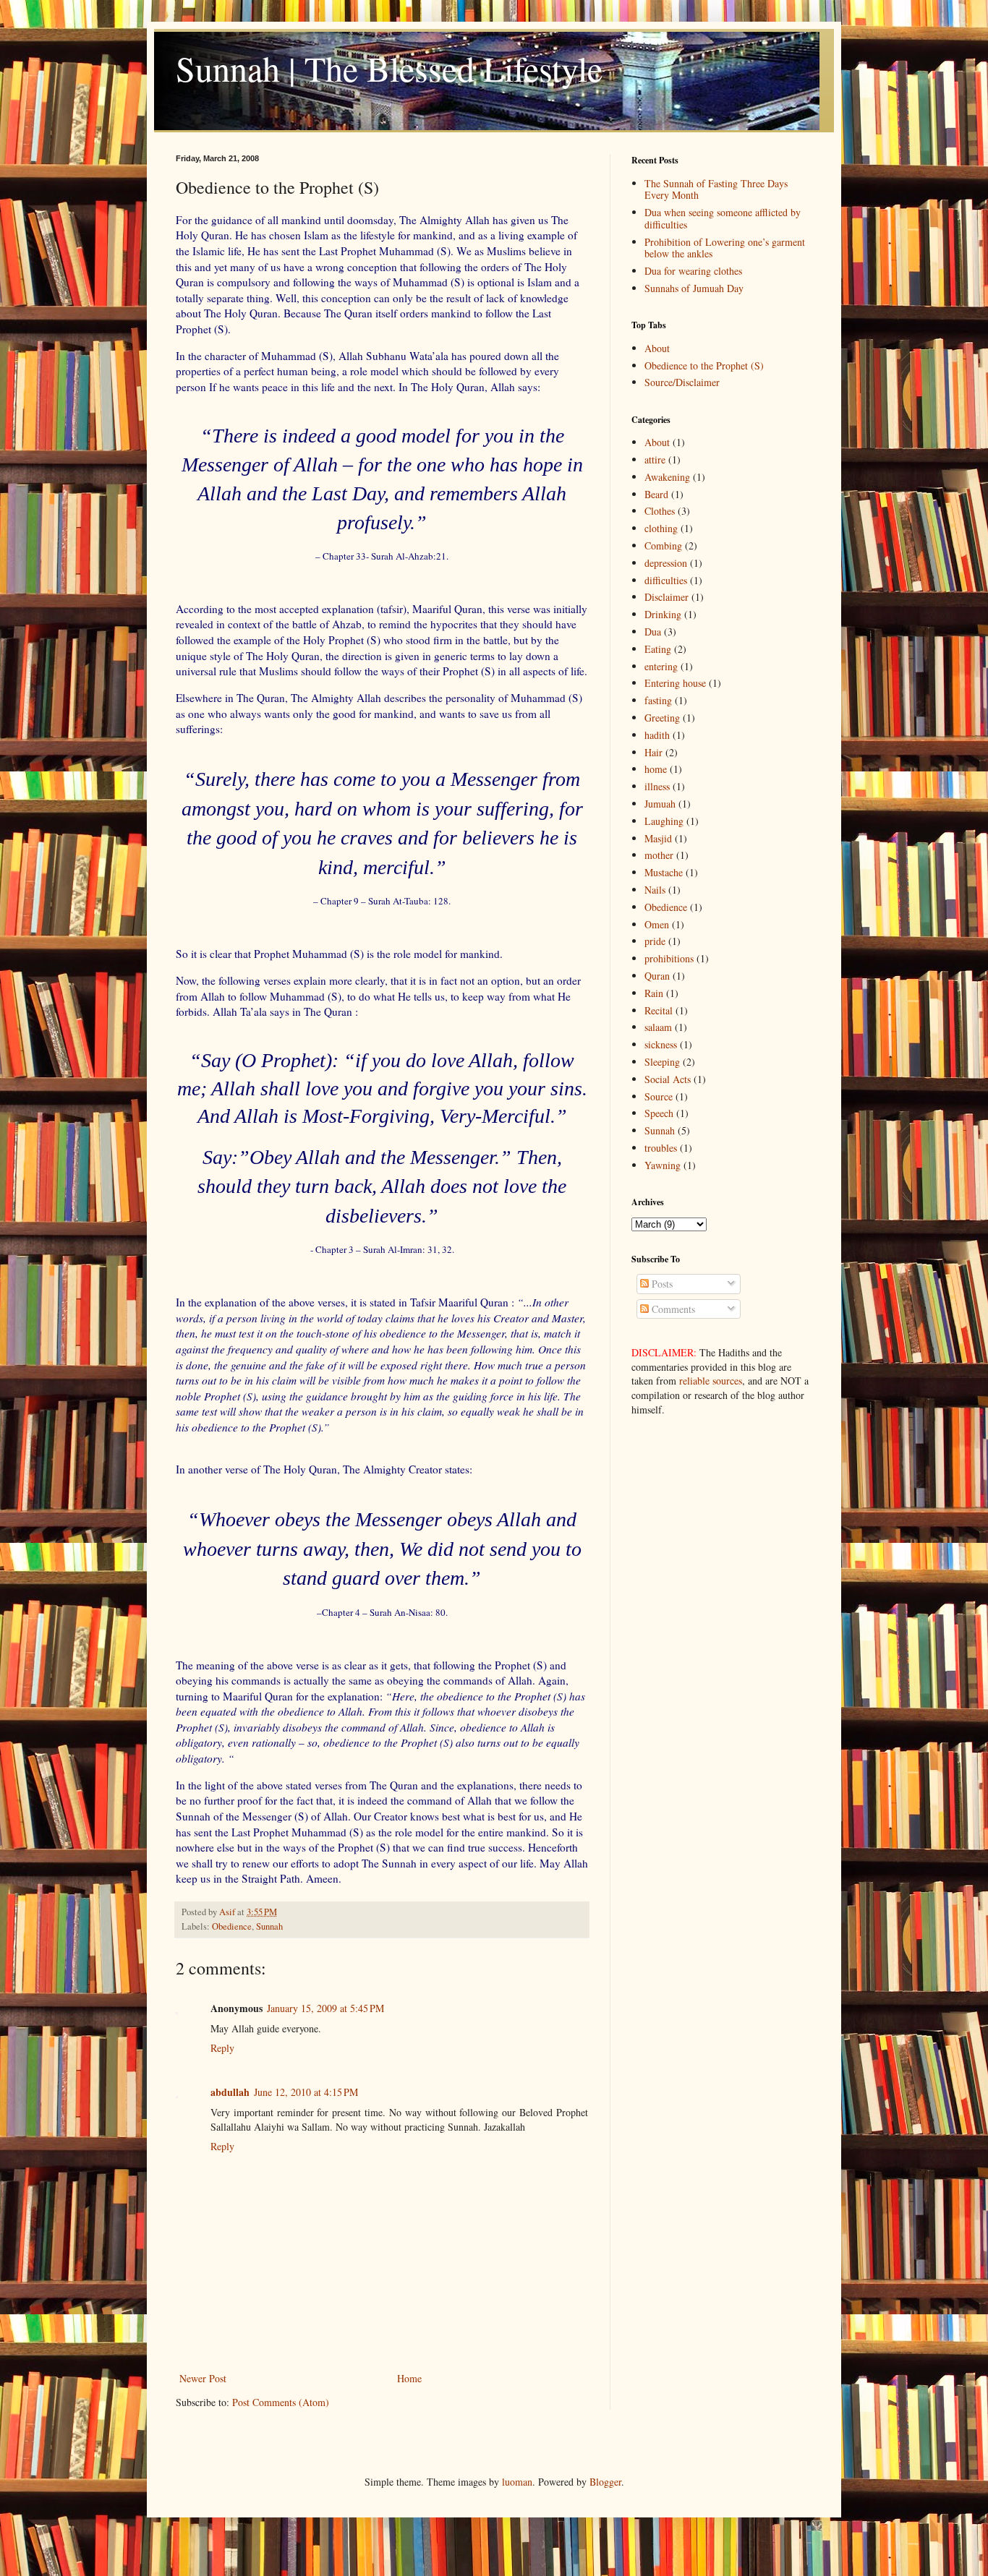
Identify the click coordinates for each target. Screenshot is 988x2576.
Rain (654, 993)
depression (666, 563)
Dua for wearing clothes (693, 271)
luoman (517, 2482)
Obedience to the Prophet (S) (704, 365)
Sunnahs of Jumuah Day (694, 288)
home (656, 769)
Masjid (658, 838)
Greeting (662, 718)
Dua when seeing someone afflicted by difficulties (723, 218)
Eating (658, 649)
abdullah (230, 2092)
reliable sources (711, 1381)
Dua (653, 632)
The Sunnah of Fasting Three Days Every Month (716, 189)
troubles (661, 1148)
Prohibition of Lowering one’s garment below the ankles (725, 248)
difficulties (666, 580)
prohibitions (669, 958)
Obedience (232, 1926)
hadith (657, 735)
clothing (661, 528)
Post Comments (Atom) (281, 2402)
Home (409, 2378)
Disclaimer (667, 597)
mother (659, 855)
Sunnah (269, 1926)
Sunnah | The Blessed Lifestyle (389, 68)
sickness (661, 1044)
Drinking (663, 614)
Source (659, 1096)
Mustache (664, 872)
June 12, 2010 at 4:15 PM (306, 2092)
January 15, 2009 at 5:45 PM (325, 2008)
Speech (659, 1113)
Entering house (675, 683)
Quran (657, 976)
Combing (663, 545)
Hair (653, 752)
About (657, 348)
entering (661, 666)
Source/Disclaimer (682, 382)
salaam (658, 1027)
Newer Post (203, 2378)
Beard (656, 494)
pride (655, 941)
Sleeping (662, 1062)
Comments (672, 1309)
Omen (657, 924)
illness (657, 786)
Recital (659, 1010)
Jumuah (660, 804)
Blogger (605, 2482)
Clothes (660, 511)
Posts (661, 1284)
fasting (658, 700)
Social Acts (668, 1079)
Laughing (664, 821)
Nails (655, 890)
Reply (222, 2048)
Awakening (667, 477)
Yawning (663, 1165)
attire (655, 459)
